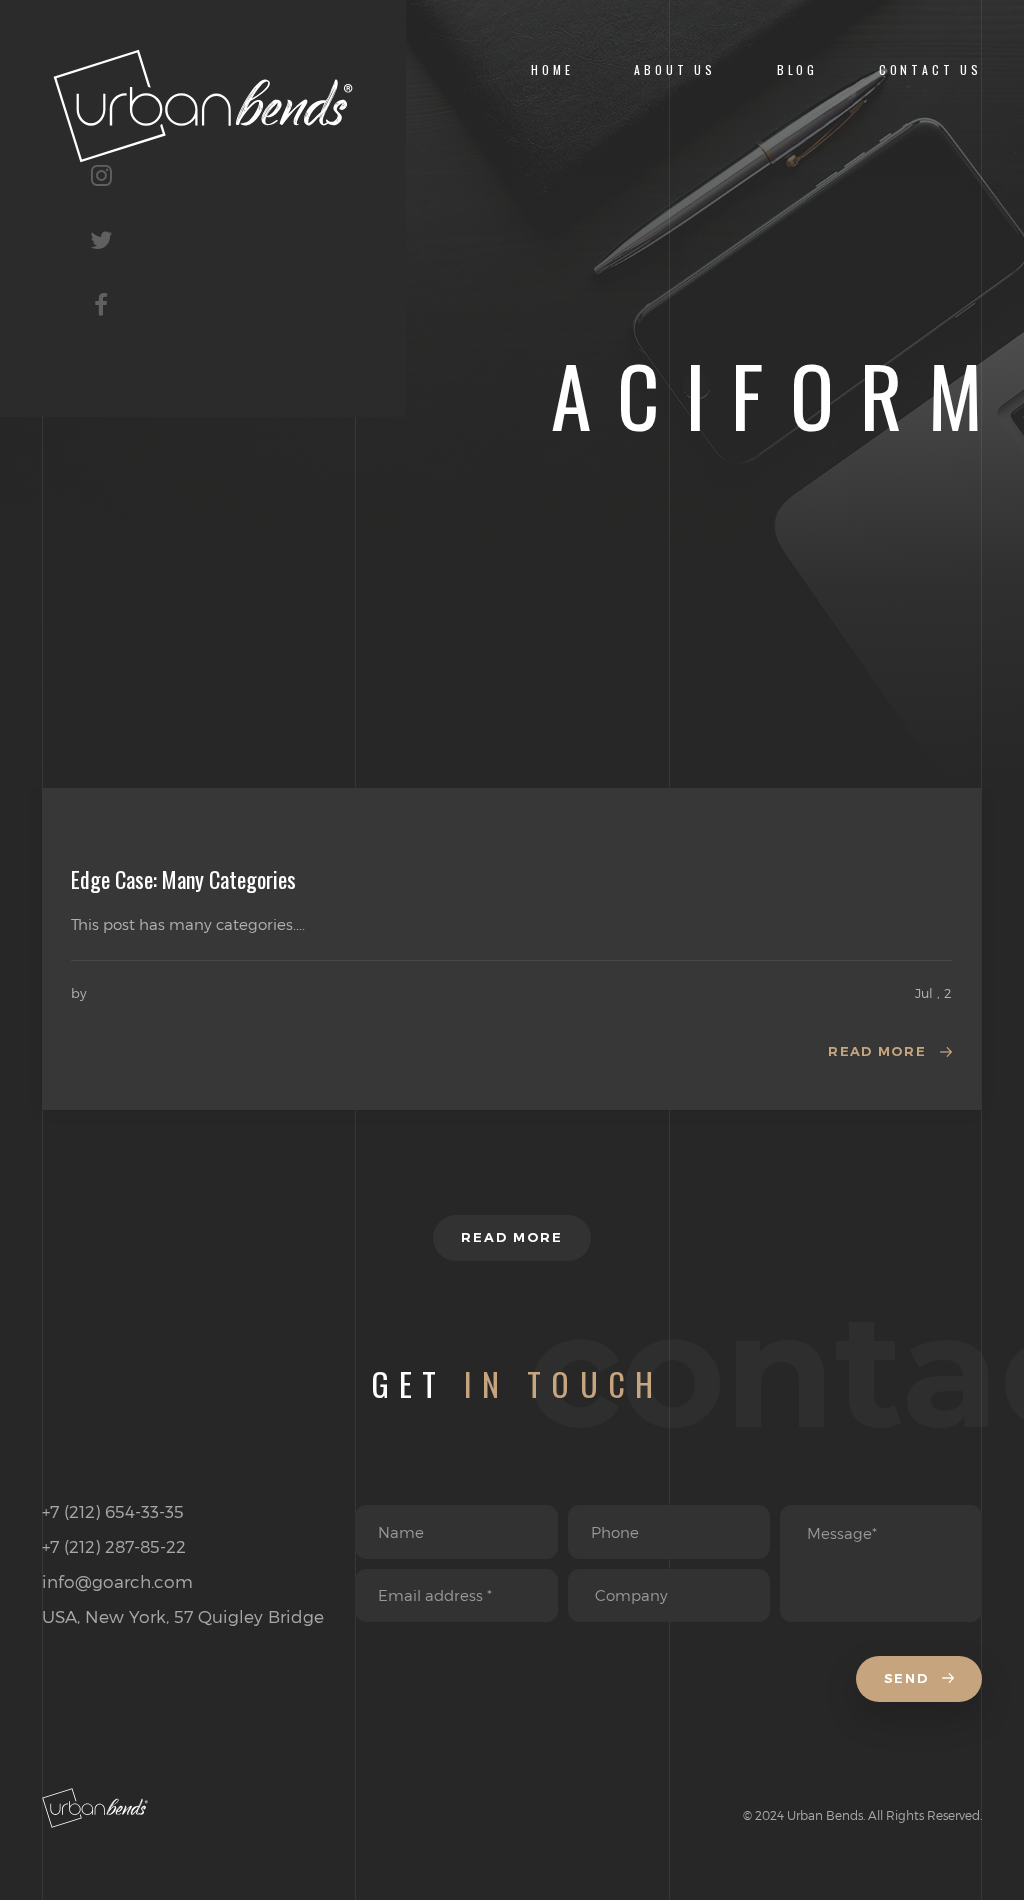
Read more (877, 1051)
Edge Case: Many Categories (183, 879)
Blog (797, 69)
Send (909, 1678)
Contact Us (930, 69)
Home (552, 69)
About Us (675, 69)
